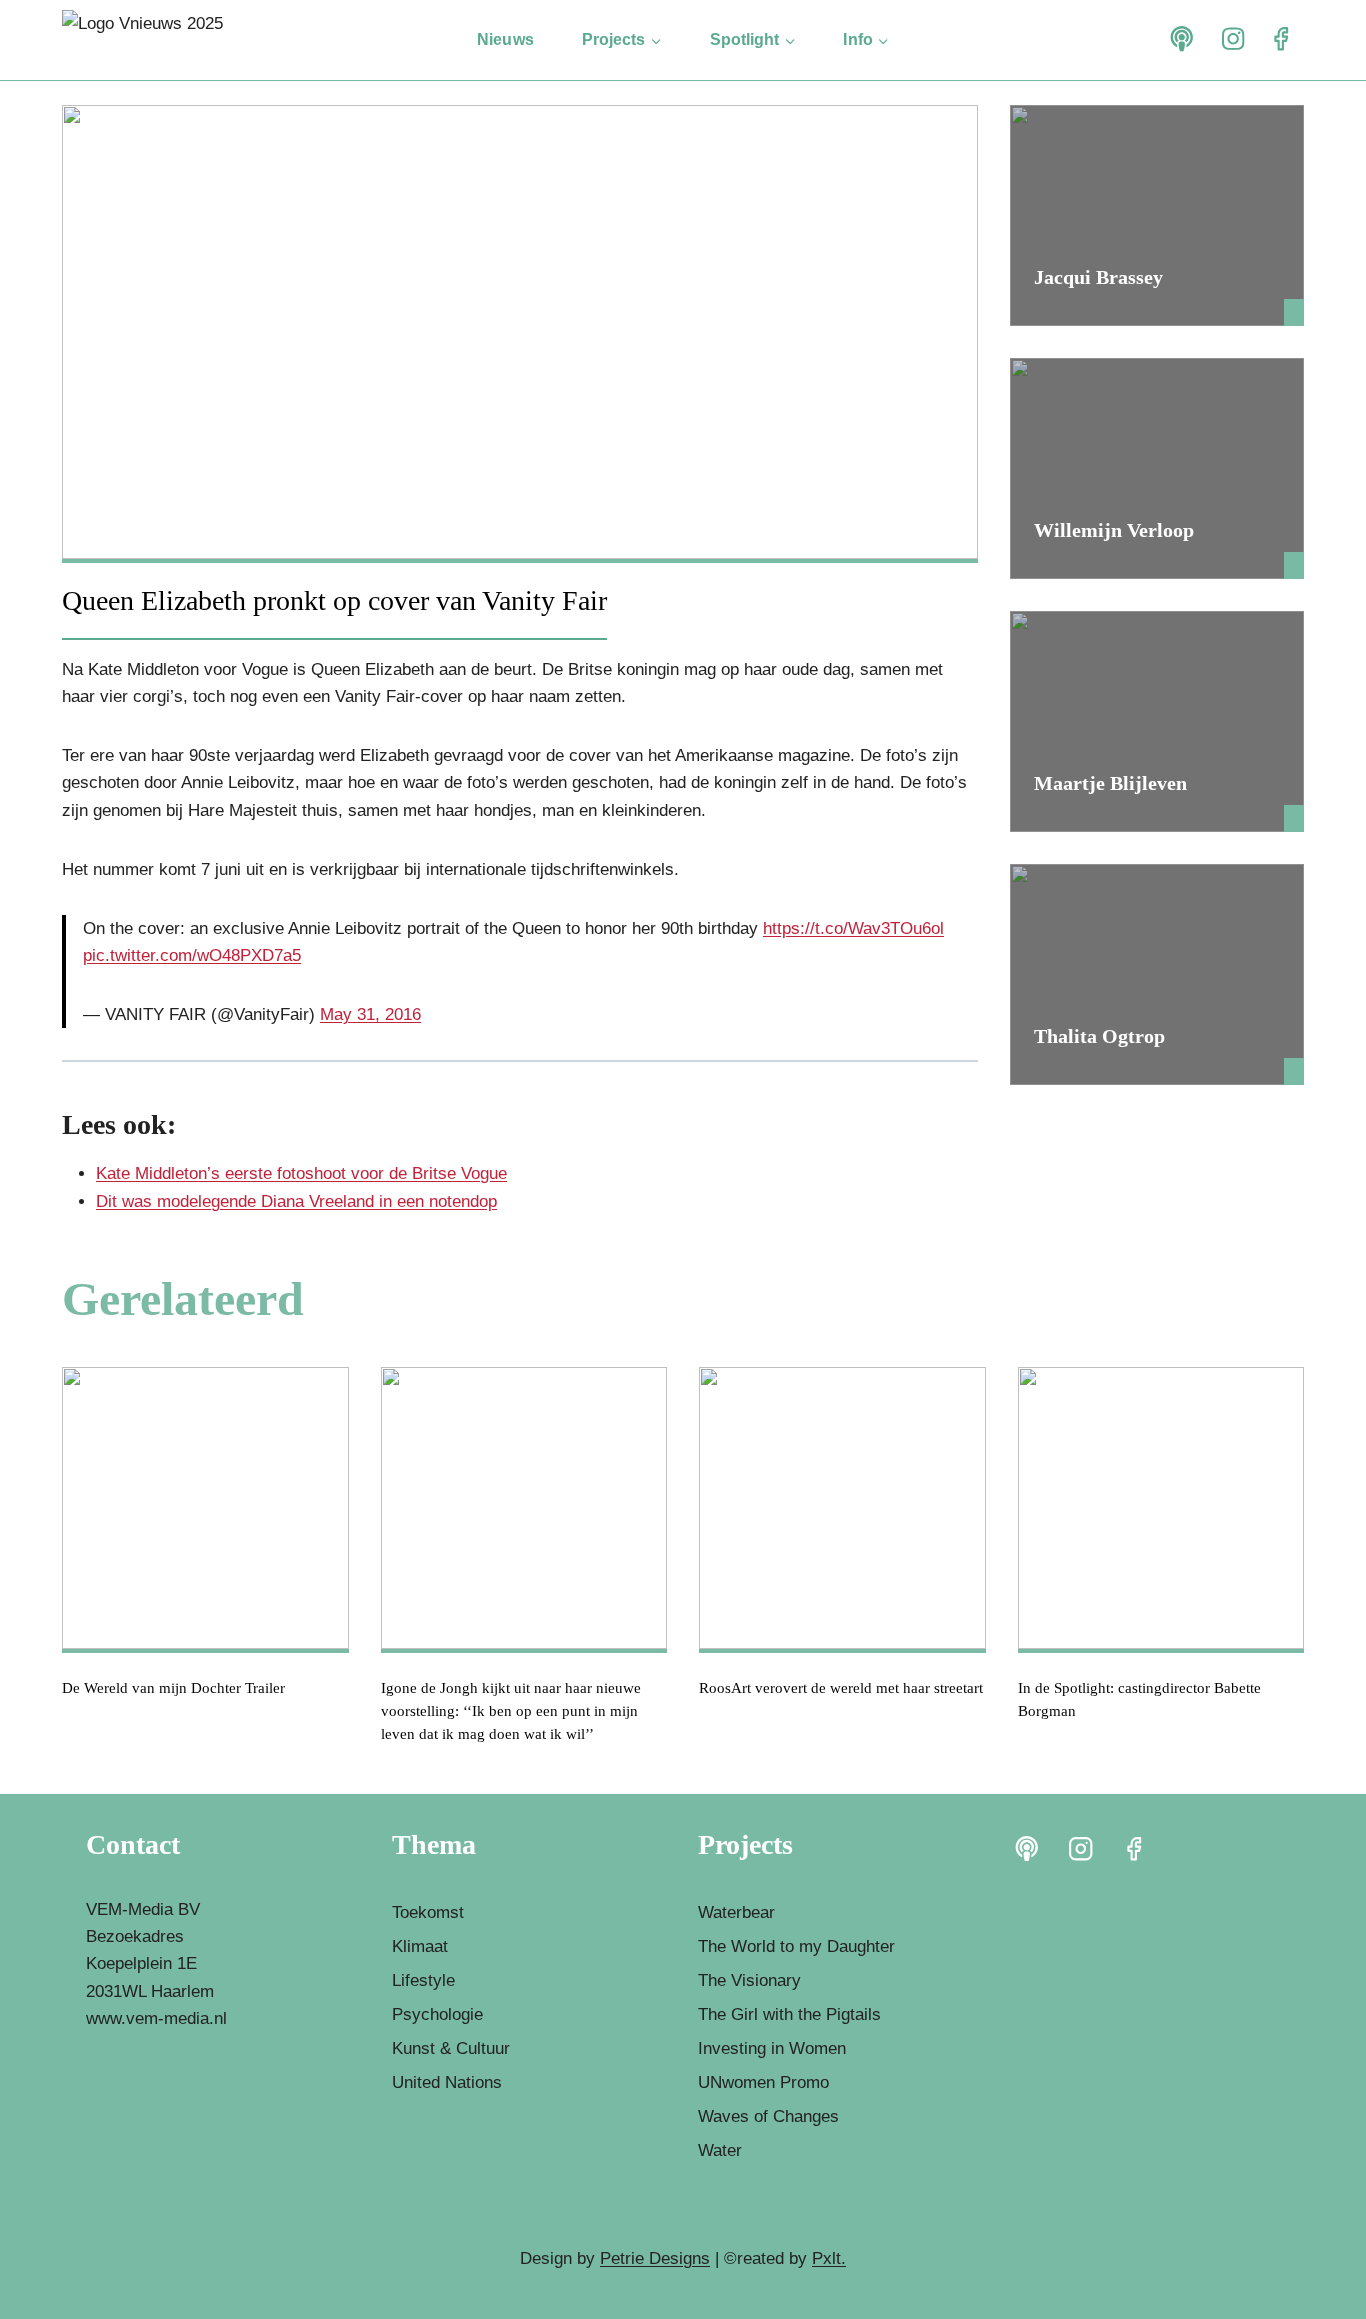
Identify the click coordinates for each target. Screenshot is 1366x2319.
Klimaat (420, 1946)
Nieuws (505, 39)
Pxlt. (829, 2258)
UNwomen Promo (763, 2082)
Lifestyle (423, 1980)
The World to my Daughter (796, 1946)
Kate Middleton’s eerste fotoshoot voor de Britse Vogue (301, 1173)
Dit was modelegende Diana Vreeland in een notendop (296, 1201)
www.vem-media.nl (156, 2018)
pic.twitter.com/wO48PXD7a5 (192, 955)
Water (720, 2150)
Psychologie (437, 2014)
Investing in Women (772, 2048)
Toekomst (428, 1912)
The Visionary (749, 1980)
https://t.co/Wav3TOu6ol (853, 928)
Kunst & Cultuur (451, 2048)
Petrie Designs (655, 2258)
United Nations (447, 2082)
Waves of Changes (768, 2116)
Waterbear (736, 1912)
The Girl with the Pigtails (789, 2014)
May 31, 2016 (370, 1014)
